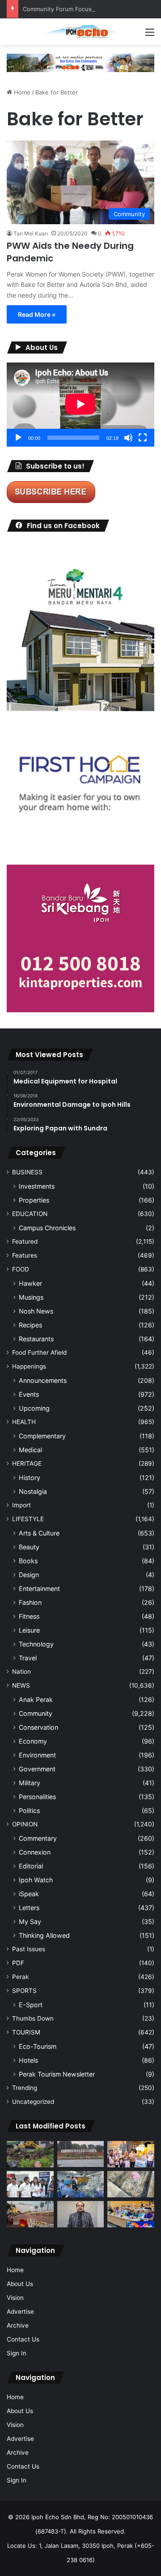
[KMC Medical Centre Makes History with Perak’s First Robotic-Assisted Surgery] (81, 2184)
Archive (18, 2325)
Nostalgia (33, 1491)
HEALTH (24, 1422)
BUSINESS (27, 1172)
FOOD (21, 1269)
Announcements (43, 1380)
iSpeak (29, 1894)
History (30, 1478)
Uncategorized (33, 2102)
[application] (80, 405)
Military (30, 1783)
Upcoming (34, 1408)
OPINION (25, 1824)
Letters (29, 1908)
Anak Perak (36, 1700)
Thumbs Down (33, 2018)
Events (29, 1394)
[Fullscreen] (143, 438)
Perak (20, 1977)
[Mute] (128, 438)
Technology (36, 1644)
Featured (25, 1241)
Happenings (29, 1366)
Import (21, 1505)
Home (21, 92)
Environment (37, 1755)
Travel (28, 1658)
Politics (29, 1810)
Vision (15, 2298)
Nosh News (36, 1311)
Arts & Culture (39, 1533)
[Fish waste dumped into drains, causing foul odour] (131, 2184)
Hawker (30, 1283)
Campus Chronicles (47, 1228)
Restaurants (36, 1339)
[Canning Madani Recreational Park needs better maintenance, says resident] (81, 2154)
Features (25, 1255)
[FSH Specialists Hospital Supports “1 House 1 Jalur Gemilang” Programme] (30, 2184)
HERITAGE (27, 1463)
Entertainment (39, 1589)
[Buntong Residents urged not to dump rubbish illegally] (30, 2154)
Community (36, 1713)
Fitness (29, 1616)
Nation (21, 1672)
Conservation (38, 1727)
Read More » (37, 314)
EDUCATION (30, 1214)
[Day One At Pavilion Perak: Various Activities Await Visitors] (131, 2154)
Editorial (31, 1866)
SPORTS (24, 1991)
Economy (33, 1741)
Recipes (30, 1325)
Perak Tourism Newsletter (57, 2074)
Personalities (37, 1797)
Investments (37, 1186)
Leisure (29, 1630)
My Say (30, 1921)
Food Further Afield (39, 1352)
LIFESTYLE (28, 1519)
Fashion (30, 1602)
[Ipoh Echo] (80, 32)
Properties (34, 1200)
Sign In (17, 2353)
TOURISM (26, 2032)
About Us (20, 2284)
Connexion (35, 1852)
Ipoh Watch (36, 1880)
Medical (30, 1450)
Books (28, 1561)
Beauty (29, 1547)
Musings (31, 1297)
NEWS (21, 1685)
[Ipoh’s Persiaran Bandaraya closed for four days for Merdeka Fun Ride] (30, 2214)
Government (37, 1769)
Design (29, 1575)
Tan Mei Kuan (31, 233)
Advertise (20, 2312)
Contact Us (23, 2339)
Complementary (42, 1436)
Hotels (28, 2060)
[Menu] (150, 35)
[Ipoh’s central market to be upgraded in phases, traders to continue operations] (131, 2214)
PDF (18, 1963)
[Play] (18, 438)
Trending (25, 2088)
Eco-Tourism (38, 2046)
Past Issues (29, 1949)
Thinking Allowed (44, 1935)
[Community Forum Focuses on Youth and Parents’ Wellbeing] (81, 2214)
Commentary (38, 1838)
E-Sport (31, 2005)
